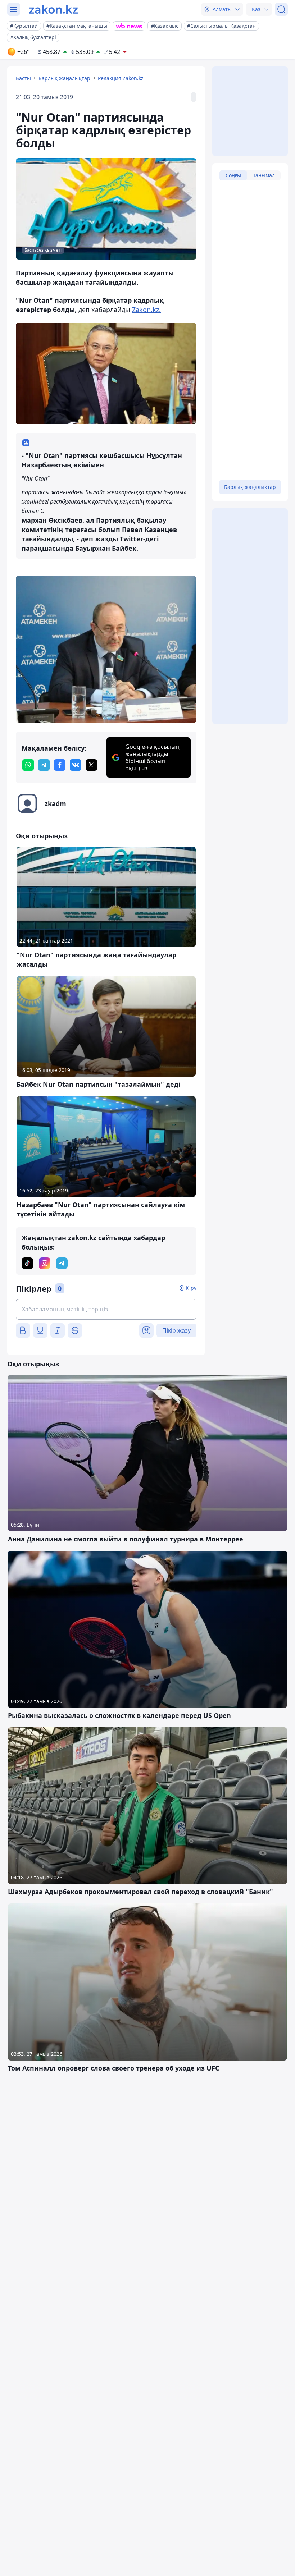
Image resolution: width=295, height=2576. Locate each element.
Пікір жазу (176, 1330)
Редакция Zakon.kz (121, 78)
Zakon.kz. (146, 310)
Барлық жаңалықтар (64, 78)
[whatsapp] (28, 765)
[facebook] (60, 765)
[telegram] (44, 765)
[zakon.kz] (53, 9)
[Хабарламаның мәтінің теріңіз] (106, 1309)
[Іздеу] (281, 9)
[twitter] (91, 765)
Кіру (191, 1288)
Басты (23, 78)
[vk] (76, 765)
